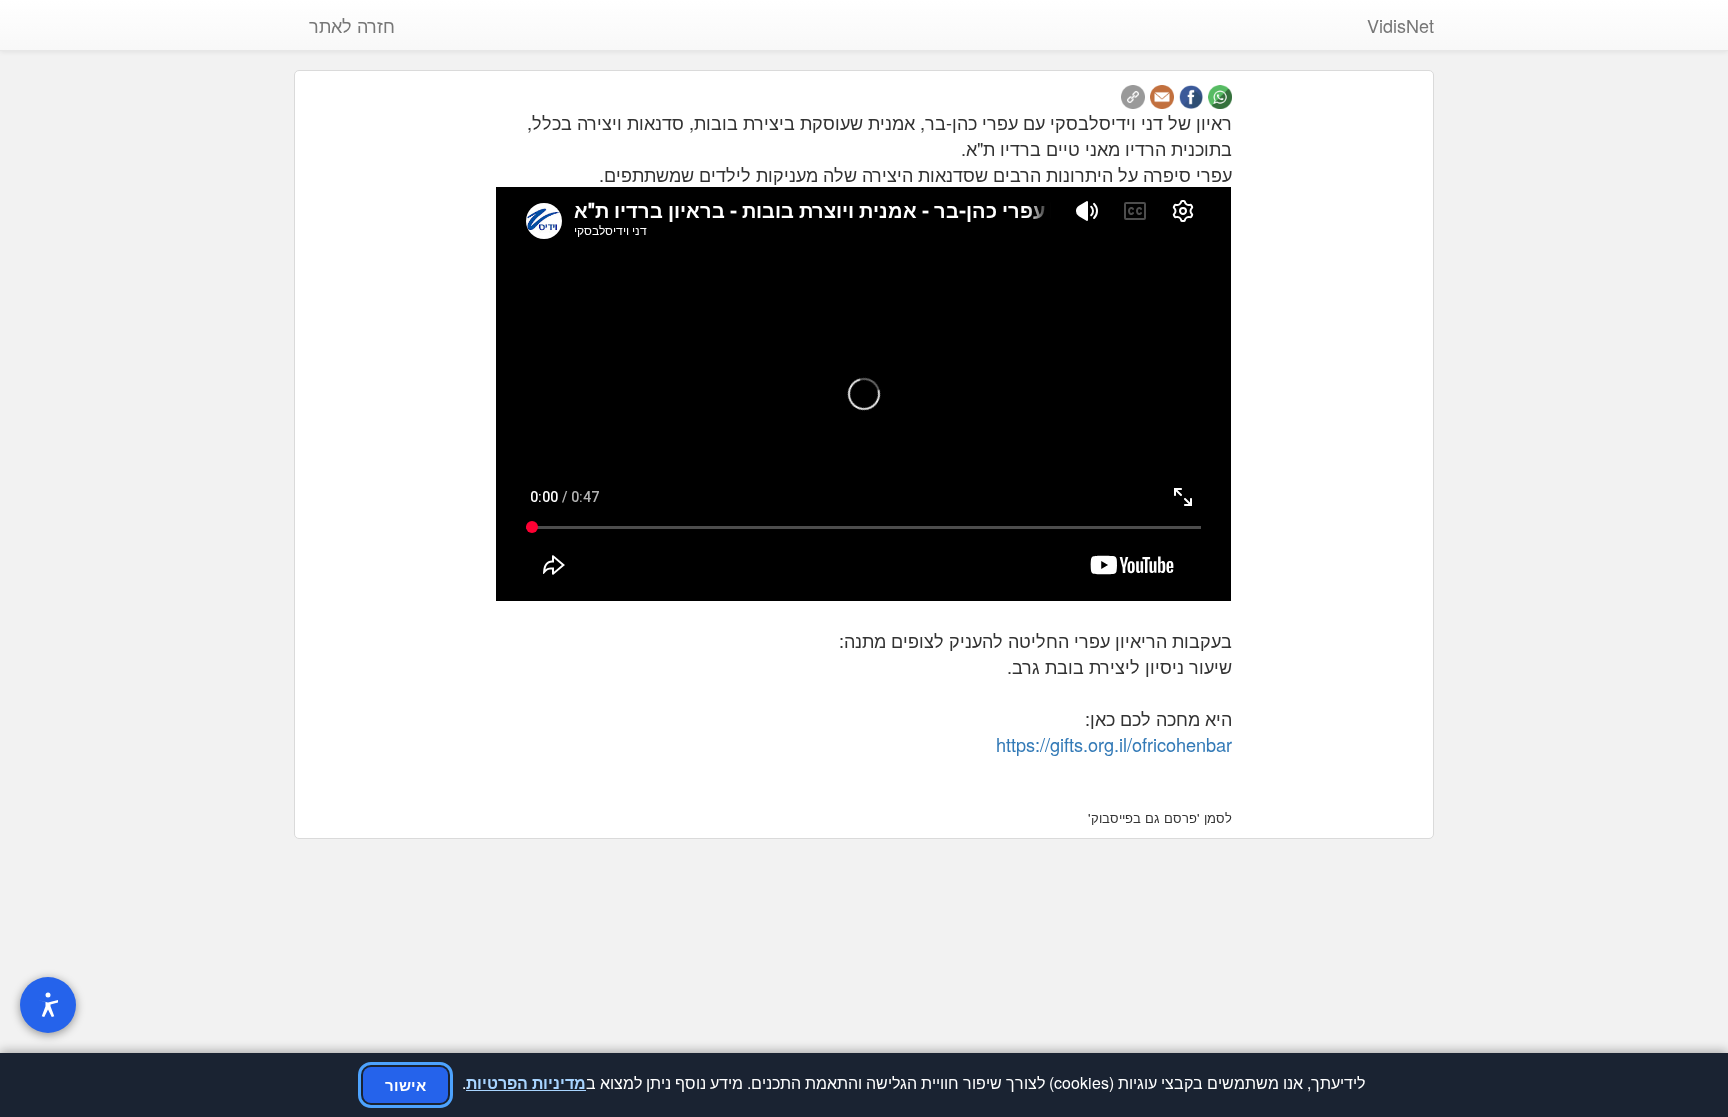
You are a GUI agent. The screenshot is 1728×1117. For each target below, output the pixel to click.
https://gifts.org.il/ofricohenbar (1114, 744)
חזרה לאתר (352, 25)
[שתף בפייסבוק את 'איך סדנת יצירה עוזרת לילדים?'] (1191, 94)
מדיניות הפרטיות (526, 1082)
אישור (405, 1085)
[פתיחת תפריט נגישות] (48, 1005)
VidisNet (1400, 25)
